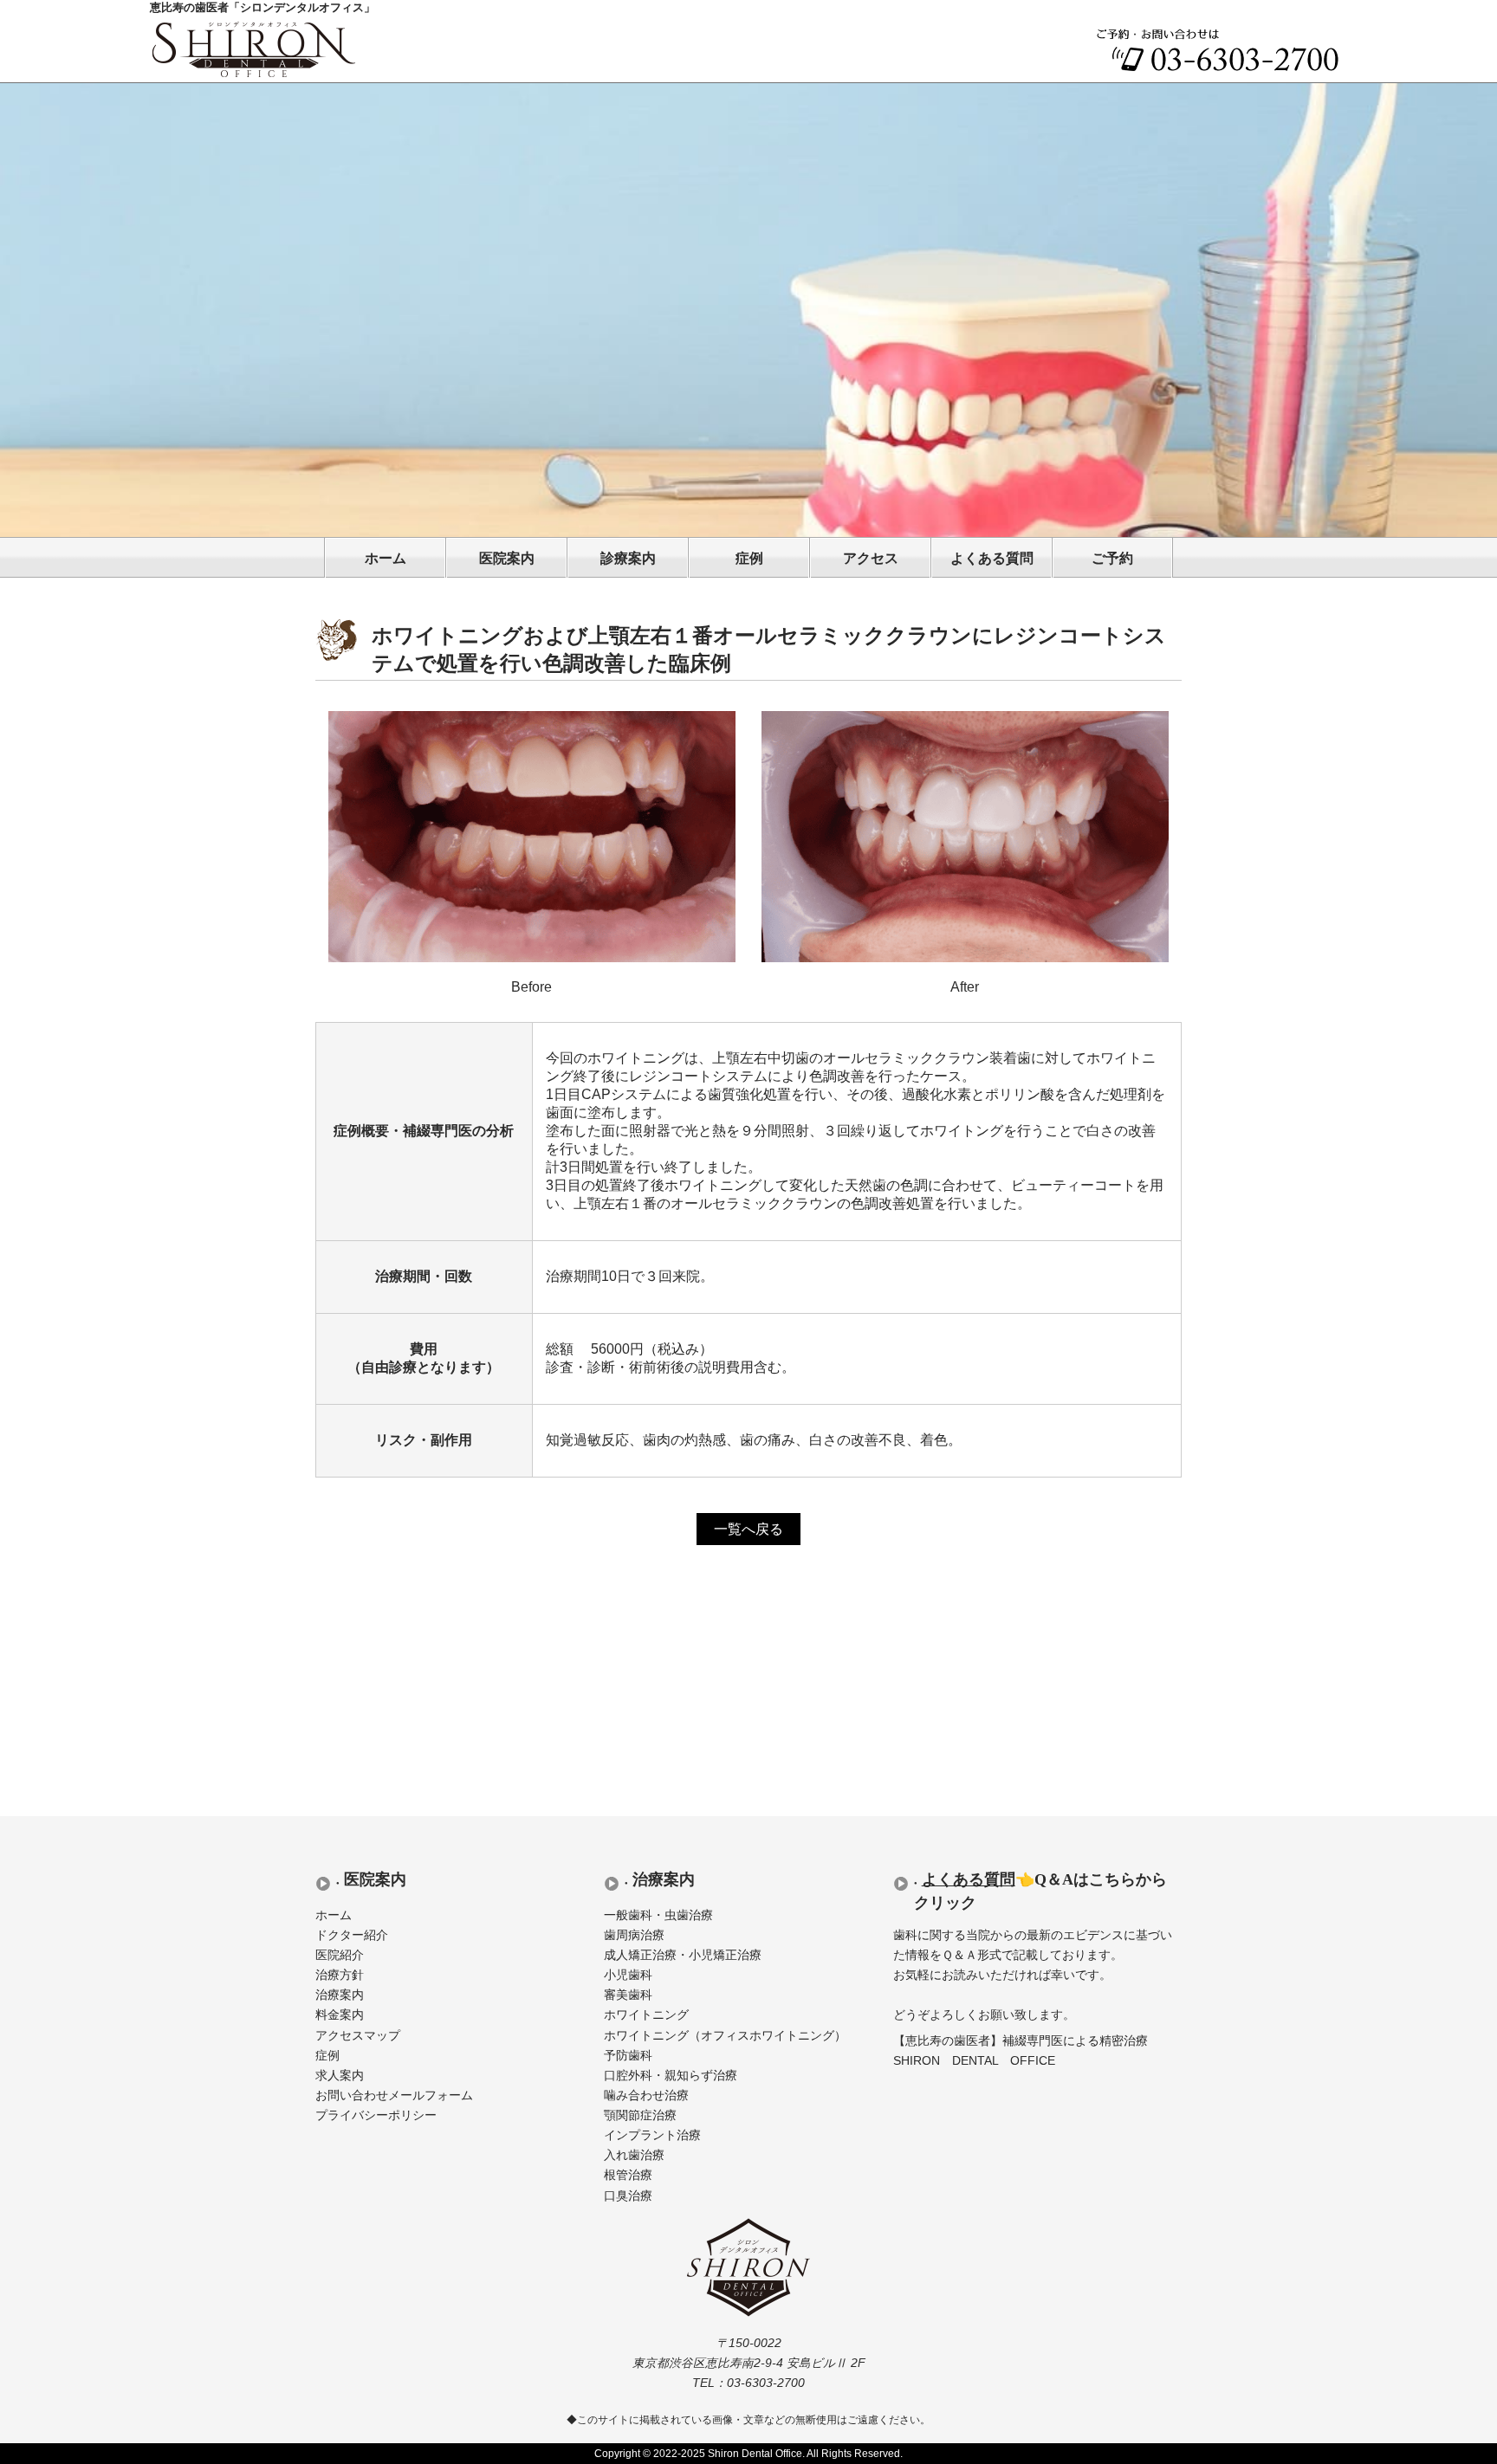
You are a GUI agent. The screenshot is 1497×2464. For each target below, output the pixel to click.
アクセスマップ (358, 2036)
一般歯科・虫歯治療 (658, 1915)
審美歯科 (628, 1995)
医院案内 (507, 558)
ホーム (386, 558)
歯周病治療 (634, 1935)
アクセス (871, 558)
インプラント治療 (652, 2135)
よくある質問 (992, 558)
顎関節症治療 (640, 2115)
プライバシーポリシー (376, 2115)
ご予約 (1112, 558)
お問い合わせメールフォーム (394, 2095)
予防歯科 (628, 2056)
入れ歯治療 (634, 2155)
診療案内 (628, 558)
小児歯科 (628, 1975)
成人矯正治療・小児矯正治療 (683, 1955)
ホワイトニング (646, 2015)
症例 (749, 558)
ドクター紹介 (352, 1935)
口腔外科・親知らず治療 (671, 2076)
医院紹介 (340, 1955)
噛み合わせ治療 (646, 2095)
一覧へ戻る (748, 1529)
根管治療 (628, 2175)
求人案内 (340, 2076)
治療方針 (340, 1975)
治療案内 (340, 1995)
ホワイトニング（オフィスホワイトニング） (725, 2036)
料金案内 (340, 2015)
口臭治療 (628, 2196)
